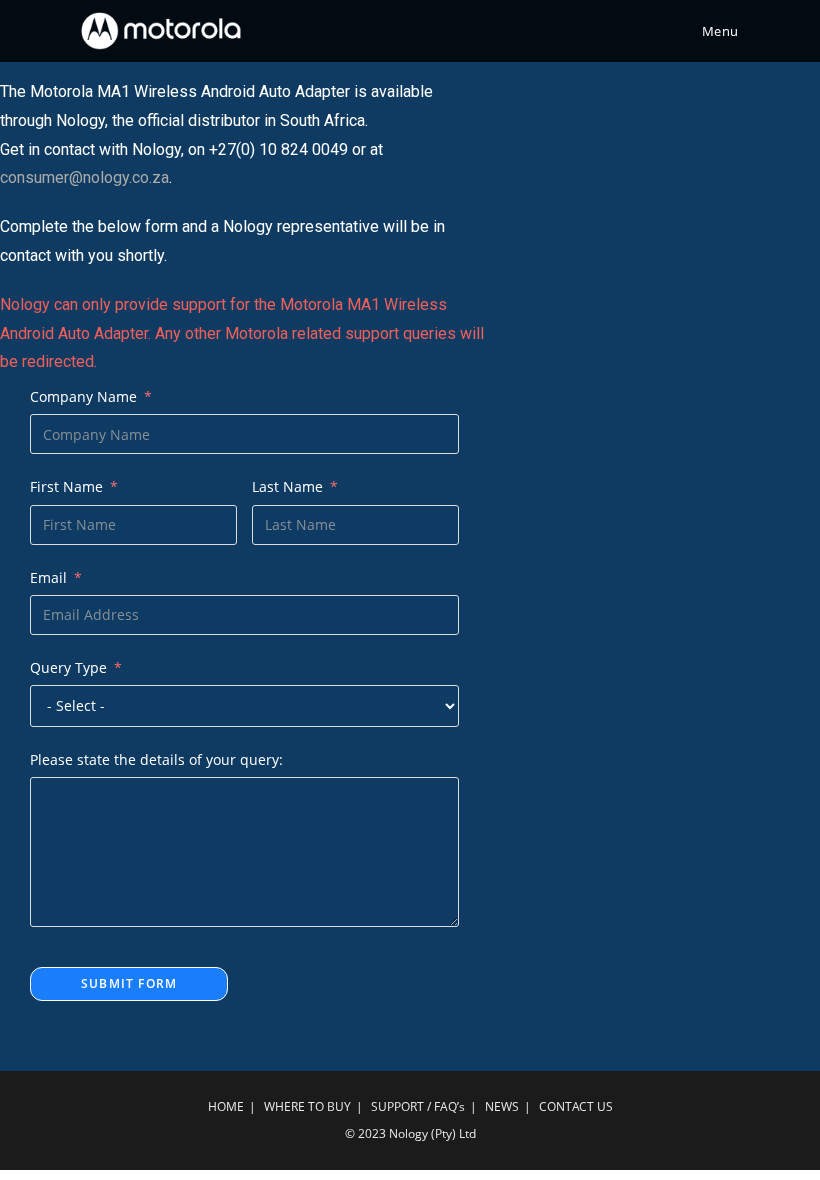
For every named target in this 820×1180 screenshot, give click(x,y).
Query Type (68, 667)
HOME (226, 1106)
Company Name (83, 396)
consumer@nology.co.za (84, 177)
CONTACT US (576, 1106)
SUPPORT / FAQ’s (418, 1106)
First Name (66, 486)
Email (48, 577)
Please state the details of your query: (156, 759)
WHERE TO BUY (307, 1106)
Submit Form (129, 983)
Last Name (287, 486)
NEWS (502, 1106)
